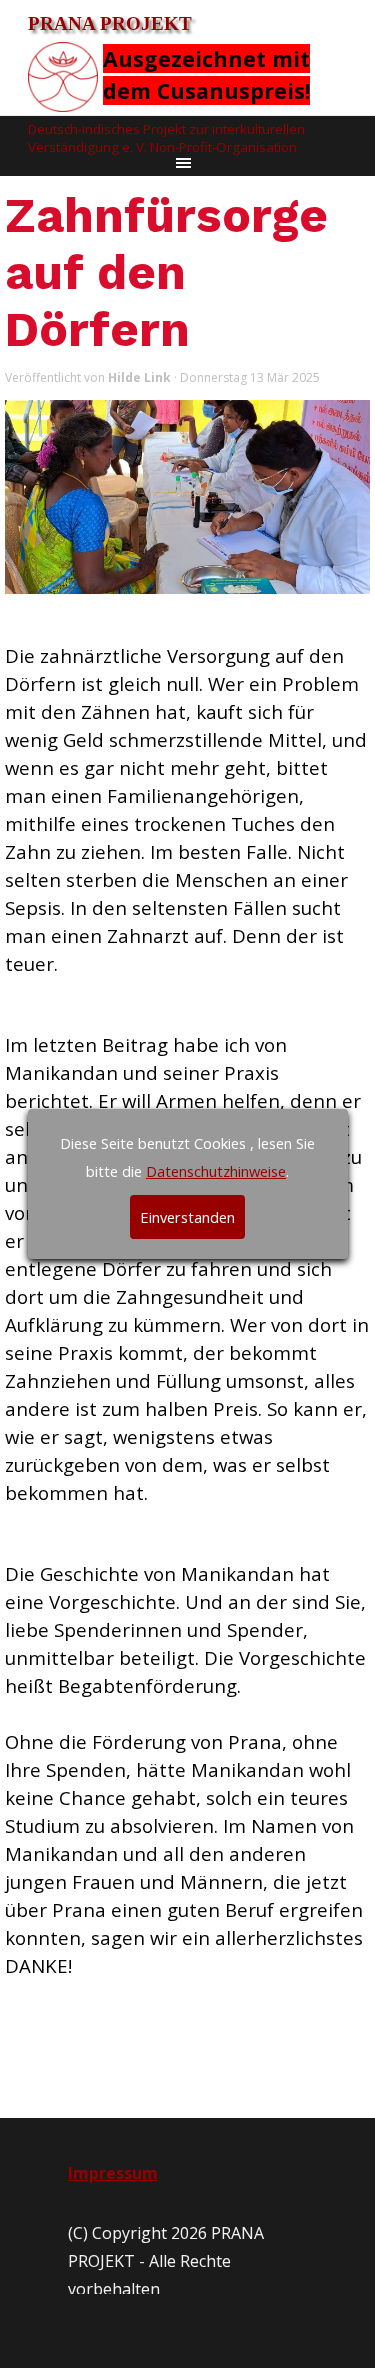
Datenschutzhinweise (216, 1171)
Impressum (113, 2173)
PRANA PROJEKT (110, 23)
